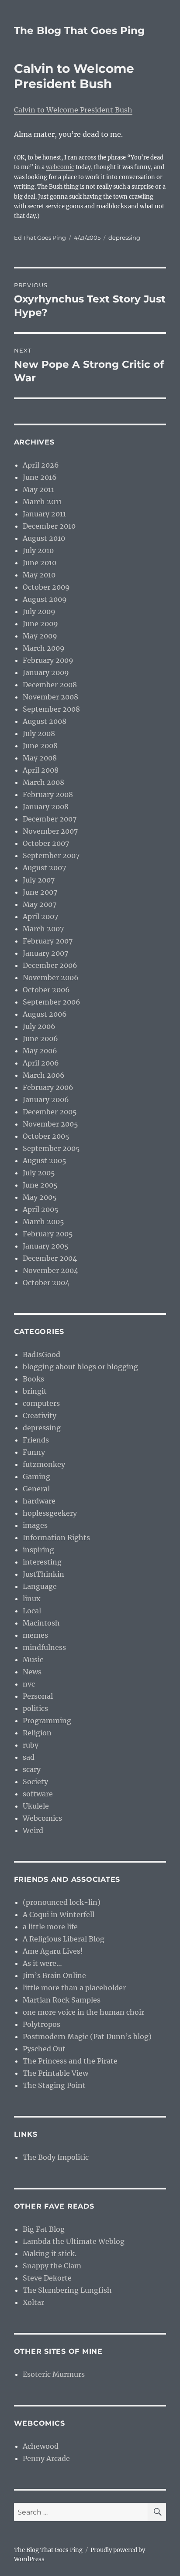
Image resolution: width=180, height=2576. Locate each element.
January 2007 (45, 953)
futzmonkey (44, 1464)
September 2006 (52, 1002)
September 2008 (51, 709)
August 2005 (45, 1161)
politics (35, 1708)
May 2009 (40, 636)
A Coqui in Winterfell (59, 1914)
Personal (38, 1696)
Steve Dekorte (47, 2278)
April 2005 (41, 1209)
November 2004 (50, 1270)
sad (29, 1757)
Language (40, 1586)
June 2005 (40, 1185)
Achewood (41, 2446)
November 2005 (50, 1124)
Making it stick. (50, 2254)
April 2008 (41, 770)
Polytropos (42, 2024)
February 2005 (48, 1234)
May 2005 (40, 1197)
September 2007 (51, 855)
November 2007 (50, 831)
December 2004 (50, 1258)
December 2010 (49, 526)
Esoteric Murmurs (54, 2374)
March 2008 (43, 782)
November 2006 (51, 977)
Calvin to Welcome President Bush (73, 110)
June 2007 (40, 892)
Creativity (40, 1415)
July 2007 (39, 880)
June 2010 (40, 563)
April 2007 (40, 916)
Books (33, 1379)
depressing (124, 238)
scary (32, 1769)
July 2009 (39, 611)
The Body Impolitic (56, 2157)
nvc (29, 1684)
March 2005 (43, 1222)
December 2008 (50, 685)
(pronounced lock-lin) (62, 1902)
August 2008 (45, 721)
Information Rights (56, 1537)
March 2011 (42, 502)
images (35, 1525)
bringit (35, 1391)
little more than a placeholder (74, 1988)
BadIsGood (42, 1354)
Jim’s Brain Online (54, 1975)
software (38, 1794)
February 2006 (48, 1087)
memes (35, 1635)
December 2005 (50, 1112)
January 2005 (46, 1246)
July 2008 (39, 733)
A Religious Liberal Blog (64, 1939)
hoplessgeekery (50, 1513)
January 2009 (46, 672)
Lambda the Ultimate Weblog (74, 2241)
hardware (39, 1501)
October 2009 (46, 587)
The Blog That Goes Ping (79, 31)
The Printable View (55, 2073)
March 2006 (44, 1075)
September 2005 (51, 1148)
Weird (33, 1830)
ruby (31, 1745)
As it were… (42, 1963)
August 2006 (45, 1014)
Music (33, 1660)
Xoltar (33, 2302)
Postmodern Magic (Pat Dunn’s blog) (87, 2036)
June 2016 (40, 477)
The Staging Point (54, 2085)
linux (32, 1599)
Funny (34, 1452)
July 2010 (38, 550)
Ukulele (36, 1806)
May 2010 (39, 575)
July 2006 (39, 1026)
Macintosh (41, 1623)
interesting (42, 1562)
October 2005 (46, 1136)
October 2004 (46, 1283)
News (32, 1672)
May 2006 (40, 1051)
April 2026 (41, 465)
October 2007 (46, 843)
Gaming (36, 1476)
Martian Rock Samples (62, 2000)
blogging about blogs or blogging (80, 1367)
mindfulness (44, 1647)
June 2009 (40, 624)
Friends (36, 1440)
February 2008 (48, 794)
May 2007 (40, 904)
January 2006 (46, 1100)
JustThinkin (43, 1574)
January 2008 (46, 807)
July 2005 (39, 1173)
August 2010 (44, 538)
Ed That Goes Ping (40, 238)
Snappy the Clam (52, 2266)
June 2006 (40, 1039)
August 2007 (44, 868)
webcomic (60, 167)
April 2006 (41, 1063)
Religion (37, 1733)
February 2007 (48, 941)
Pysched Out (44, 2049)
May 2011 (38, 489)
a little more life (50, 1927)
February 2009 (48, 660)
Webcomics (42, 1818)
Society (35, 1782)
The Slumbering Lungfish (67, 2290)
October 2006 (46, 990)
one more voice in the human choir (83, 2012)
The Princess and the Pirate (70, 2061)
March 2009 (44, 648)
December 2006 (50, 965)
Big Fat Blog (44, 2229)
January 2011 (44, 514)
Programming (47, 1721)
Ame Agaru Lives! (53, 1951)
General (36, 1489)
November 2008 (50, 697)
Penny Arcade (46, 2458)
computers (41, 1403)
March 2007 (43, 929)
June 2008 (40, 746)
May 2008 (40, 758)
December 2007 (50, 819)
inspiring (38, 1550)
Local (32, 1611)
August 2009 (45, 599)
